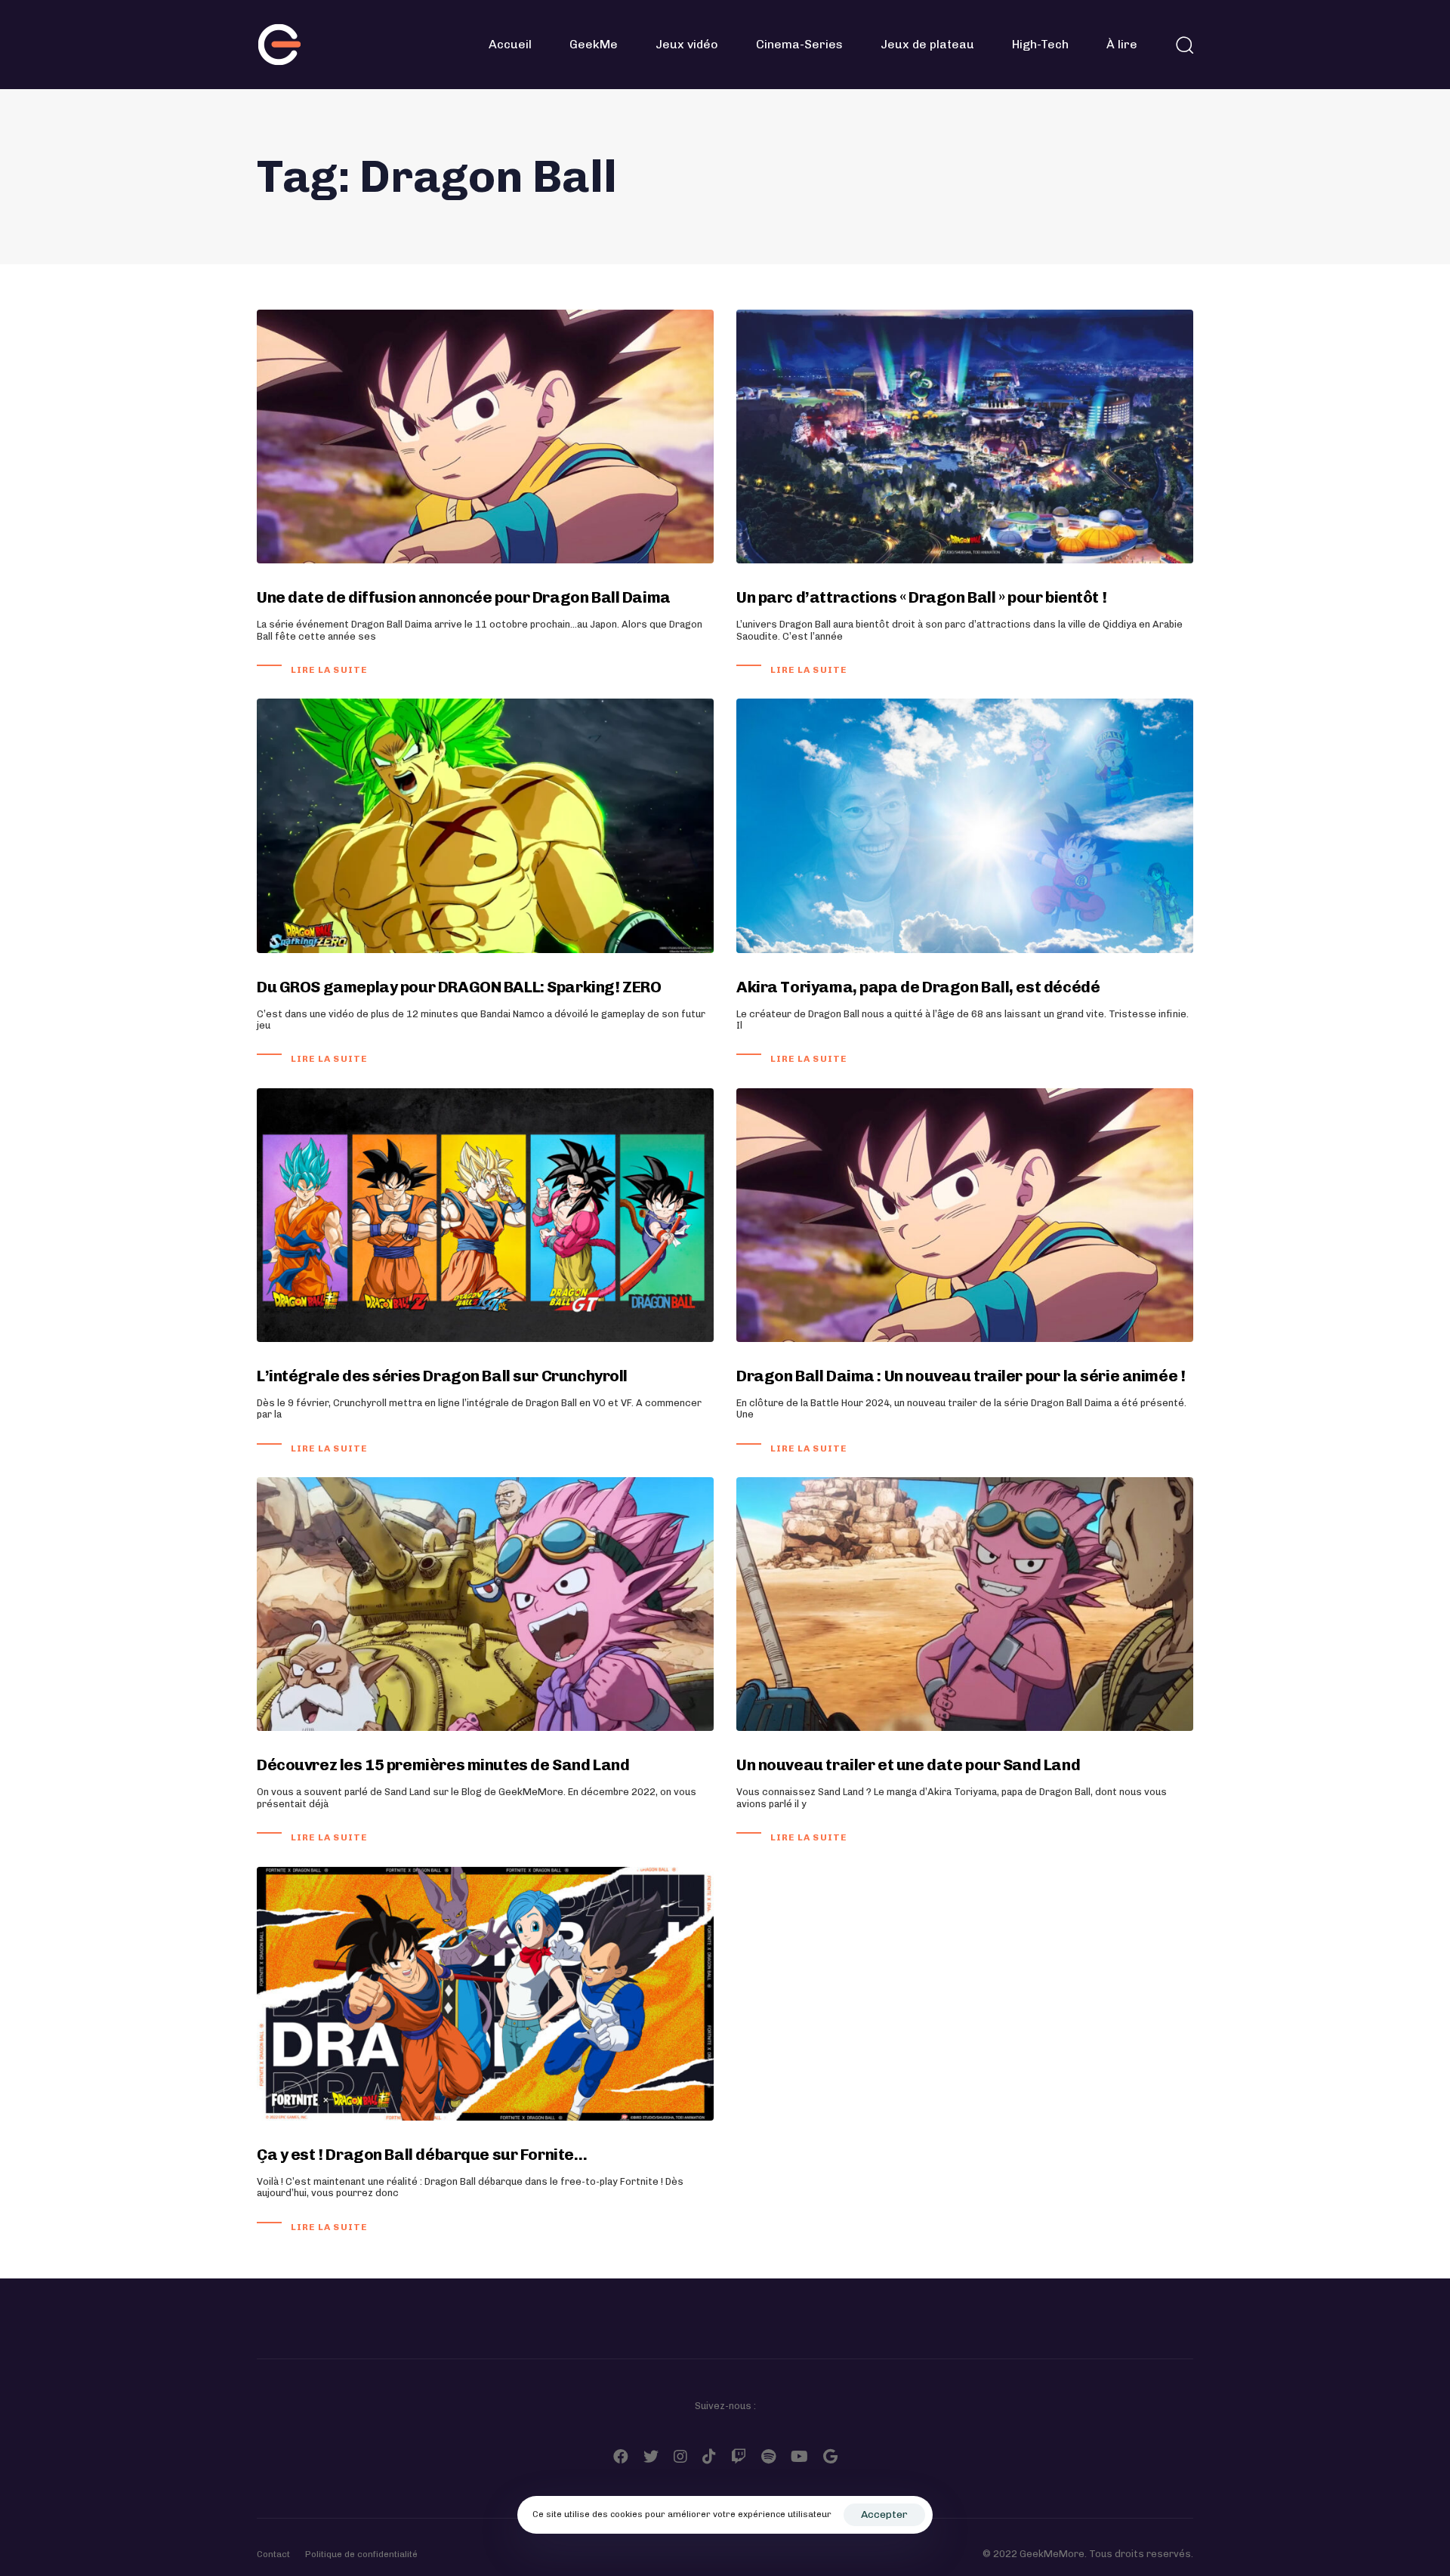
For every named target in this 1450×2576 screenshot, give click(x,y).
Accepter (884, 2514)
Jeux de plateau (927, 44)
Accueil (510, 44)
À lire (1122, 44)
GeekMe (594, 44)
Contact (273, 2554)
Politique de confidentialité (361, 2554)
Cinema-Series (799, 44)
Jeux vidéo (687, 44)
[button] (1184, 45)
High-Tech (1040, 44)
